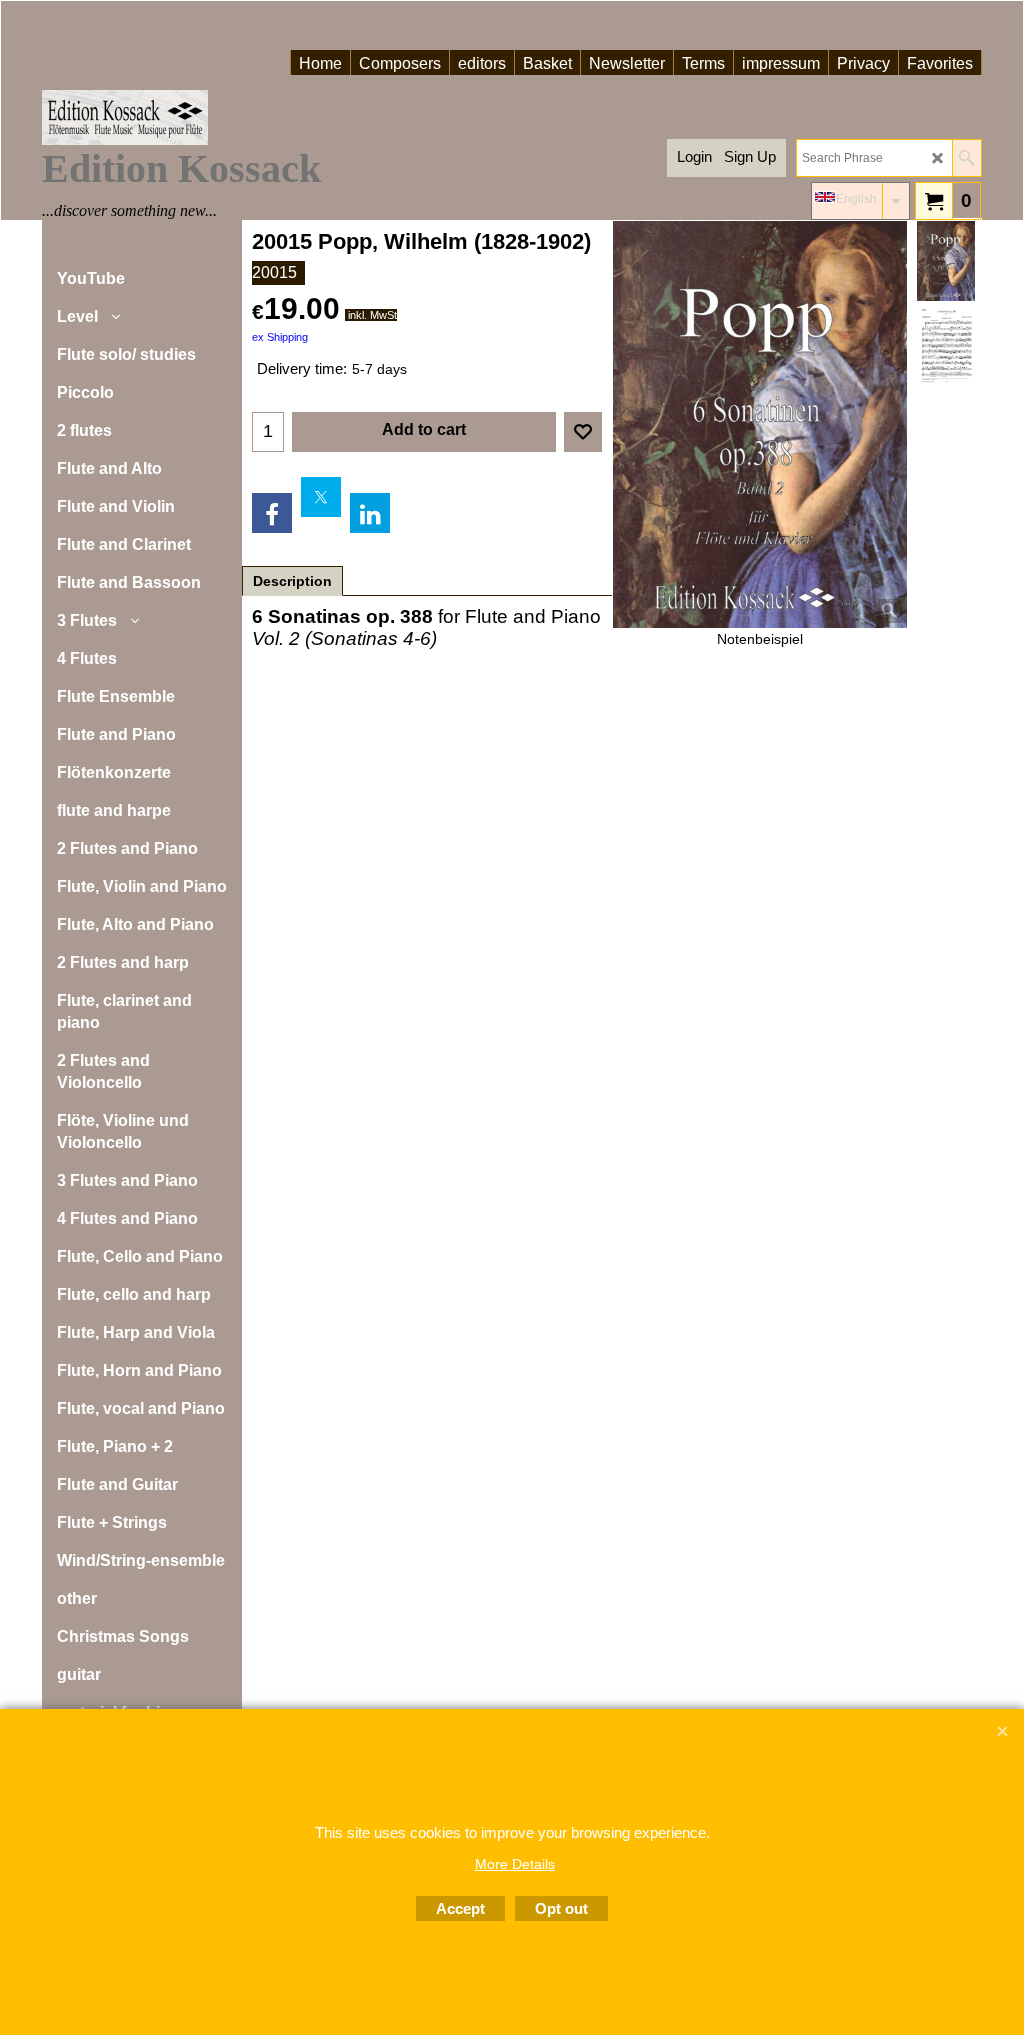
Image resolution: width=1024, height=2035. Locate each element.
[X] (321, 497)
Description (292, 581)
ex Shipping (280, 337)
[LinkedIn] (370, 513)
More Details (515, 1864)
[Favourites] (583, 432)
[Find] (966, 158)
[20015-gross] (946, 346)
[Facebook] (272, 513)
